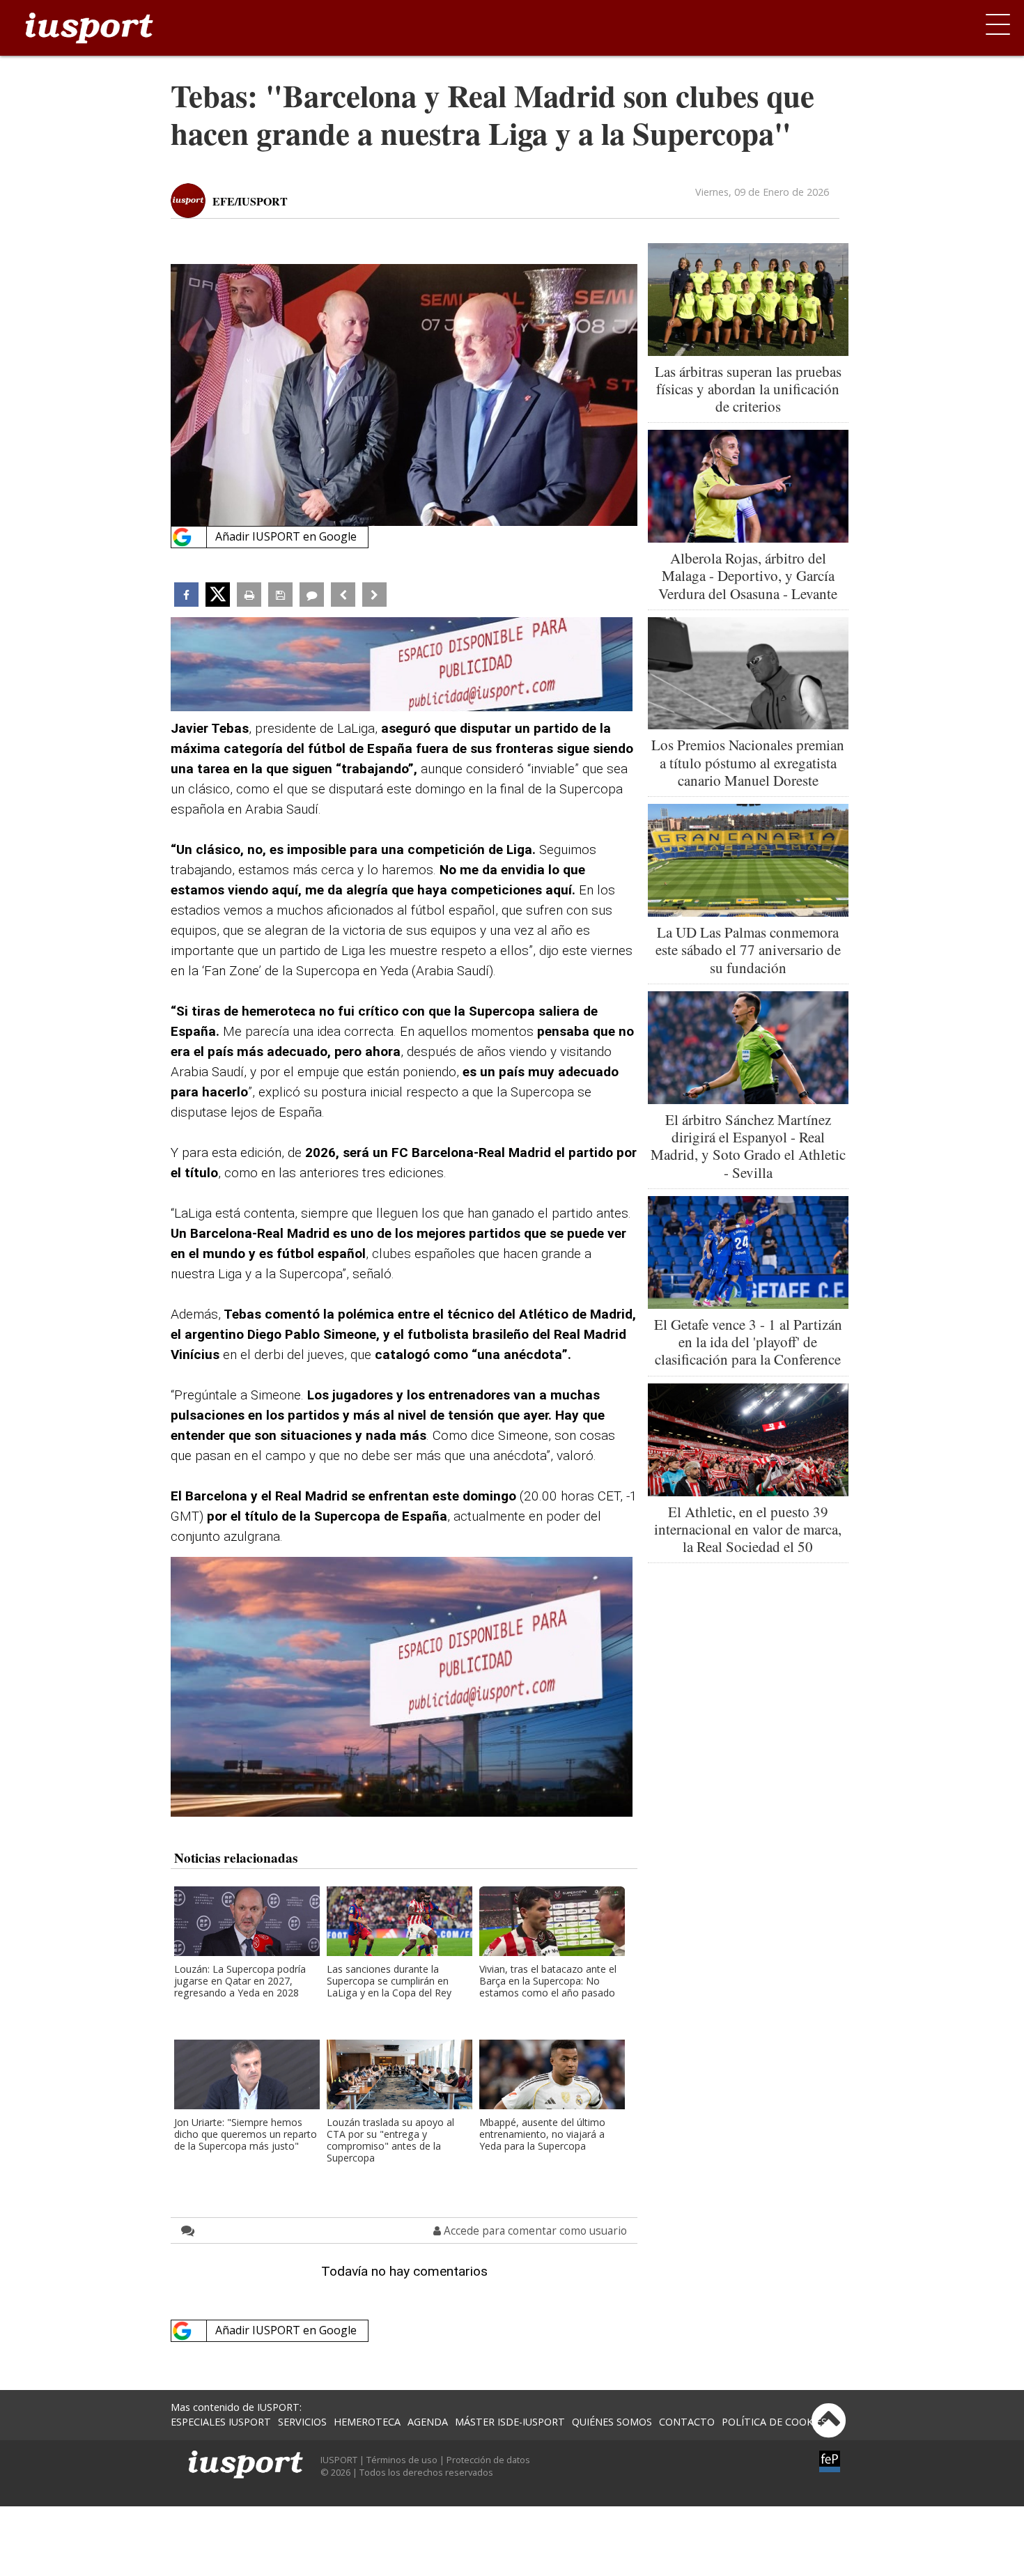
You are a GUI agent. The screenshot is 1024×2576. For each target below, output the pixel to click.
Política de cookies (774, 2422)
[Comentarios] (312, 595)
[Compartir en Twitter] (218, 595)
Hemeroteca (367, 2422)
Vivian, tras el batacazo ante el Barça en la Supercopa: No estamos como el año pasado (548, 1981)
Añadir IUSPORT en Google (286, 536)
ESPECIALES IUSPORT (221, 2422)
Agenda (428, 2422)
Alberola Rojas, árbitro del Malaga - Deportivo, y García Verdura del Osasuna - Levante (748, 575)
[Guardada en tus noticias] (280, 595)
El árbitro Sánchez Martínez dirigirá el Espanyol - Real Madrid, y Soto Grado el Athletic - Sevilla (748, 1146)
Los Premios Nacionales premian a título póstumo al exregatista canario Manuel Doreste (748, 762)
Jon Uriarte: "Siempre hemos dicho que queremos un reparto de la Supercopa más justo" (246, 2135)
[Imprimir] (249, 595)
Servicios (302, 2422)
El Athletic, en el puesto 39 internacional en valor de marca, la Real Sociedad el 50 (748, 1529)
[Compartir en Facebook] (186, 595)
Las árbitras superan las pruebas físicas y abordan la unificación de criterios (748, 389)
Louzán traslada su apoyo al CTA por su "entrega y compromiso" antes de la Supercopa (390, 2141)
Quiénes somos (612, 2422)
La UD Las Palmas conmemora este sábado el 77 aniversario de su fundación (748, 949)
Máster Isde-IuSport (510, 2422)
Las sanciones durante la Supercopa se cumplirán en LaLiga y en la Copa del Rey (389, 1981)
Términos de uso (402, 2460)
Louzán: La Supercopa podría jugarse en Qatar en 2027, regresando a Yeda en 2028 (240, 1981)
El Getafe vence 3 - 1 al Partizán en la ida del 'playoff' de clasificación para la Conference (748, 1342)
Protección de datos (488, 2460)
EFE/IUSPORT (250, 201)
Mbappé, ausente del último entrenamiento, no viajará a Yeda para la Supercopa (542, 2135)
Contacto (687, 2422)
